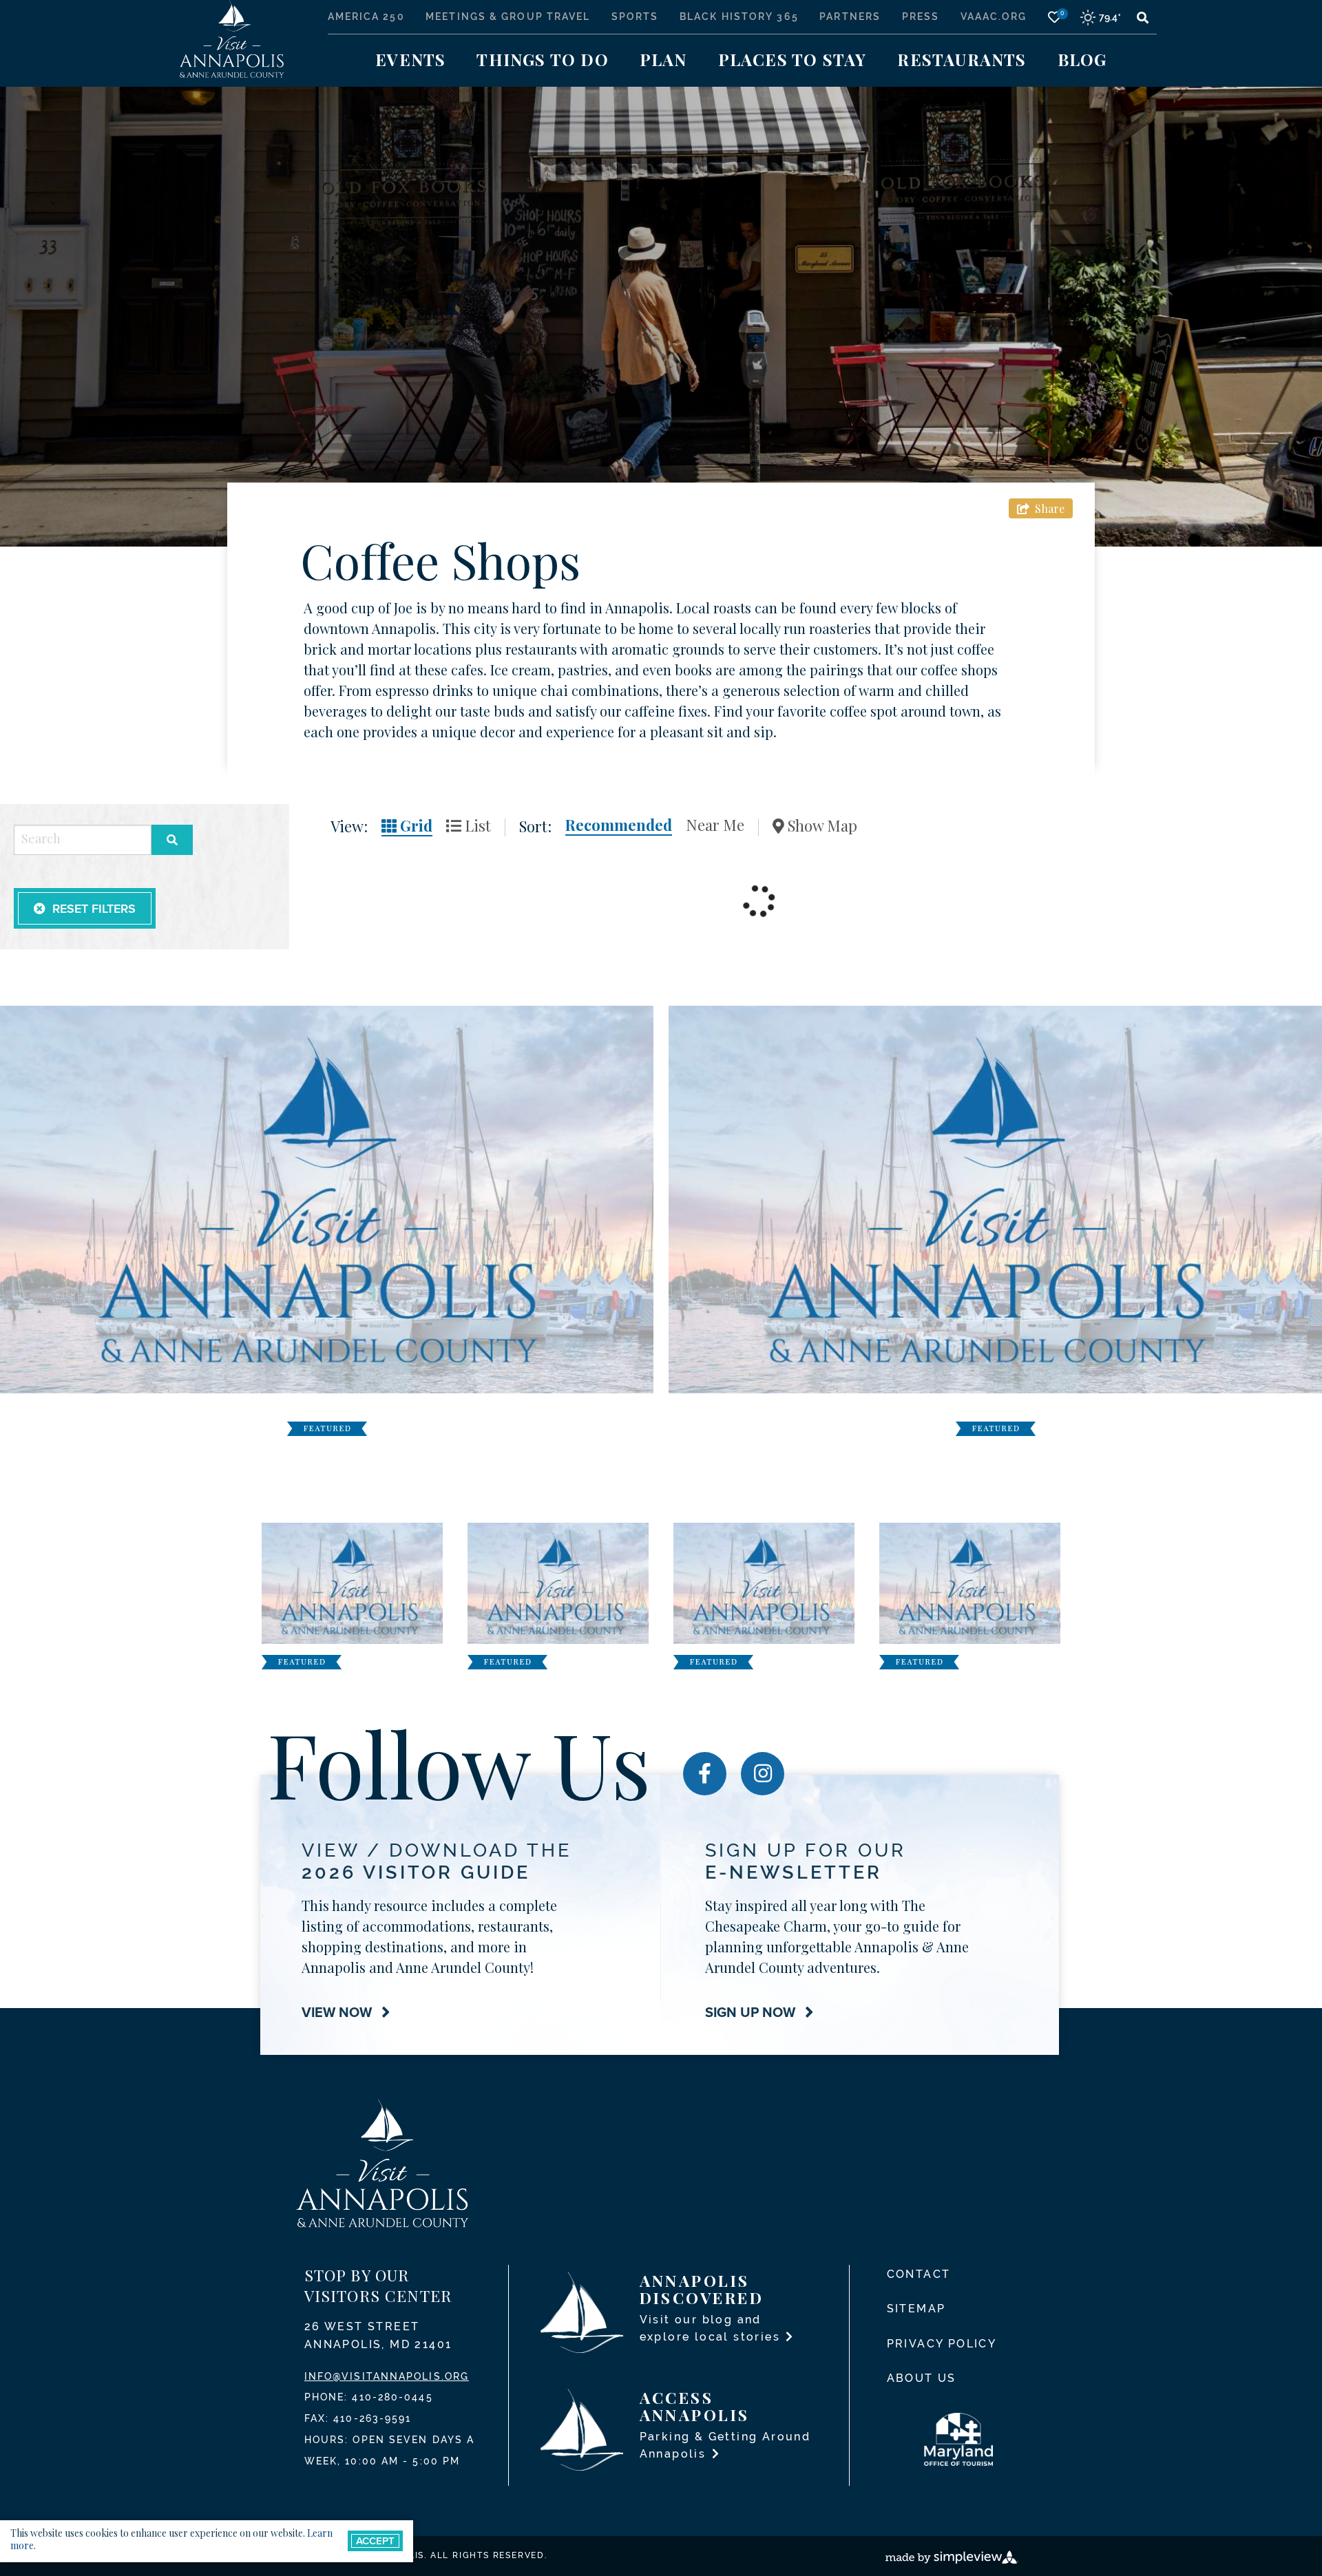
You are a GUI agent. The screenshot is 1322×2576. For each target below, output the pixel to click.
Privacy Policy (942, 2344)
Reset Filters (94, 908)
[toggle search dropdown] (1142, 17)
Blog (1082, 59)
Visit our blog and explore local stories (712, 2328)
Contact (919, 2274)
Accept (375, 2541)
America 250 (366, 17)
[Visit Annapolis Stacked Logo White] (232, 38)
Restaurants (962, 59)
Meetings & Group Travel (508, 17)
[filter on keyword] (172, 840)
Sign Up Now (752, 2012)
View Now (338, 2012)
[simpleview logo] (952, 2556)
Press (921, 17)
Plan (663, 59)
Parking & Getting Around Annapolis (725, 2445)
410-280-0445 (392, 2397)
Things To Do (542, 59)
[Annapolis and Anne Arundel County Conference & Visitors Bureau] (382, 2163)
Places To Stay (793, 59)
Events (410, 59)
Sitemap (916, 2309)
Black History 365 (739, 17)
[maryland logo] (969, 2439)
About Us (922, 2378)
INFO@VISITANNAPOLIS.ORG (387, 2376)
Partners (850, 17)
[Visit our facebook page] (705, 1774)
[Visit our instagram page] (763, 1774)
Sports (635, 17)
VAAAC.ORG (994, 17)
